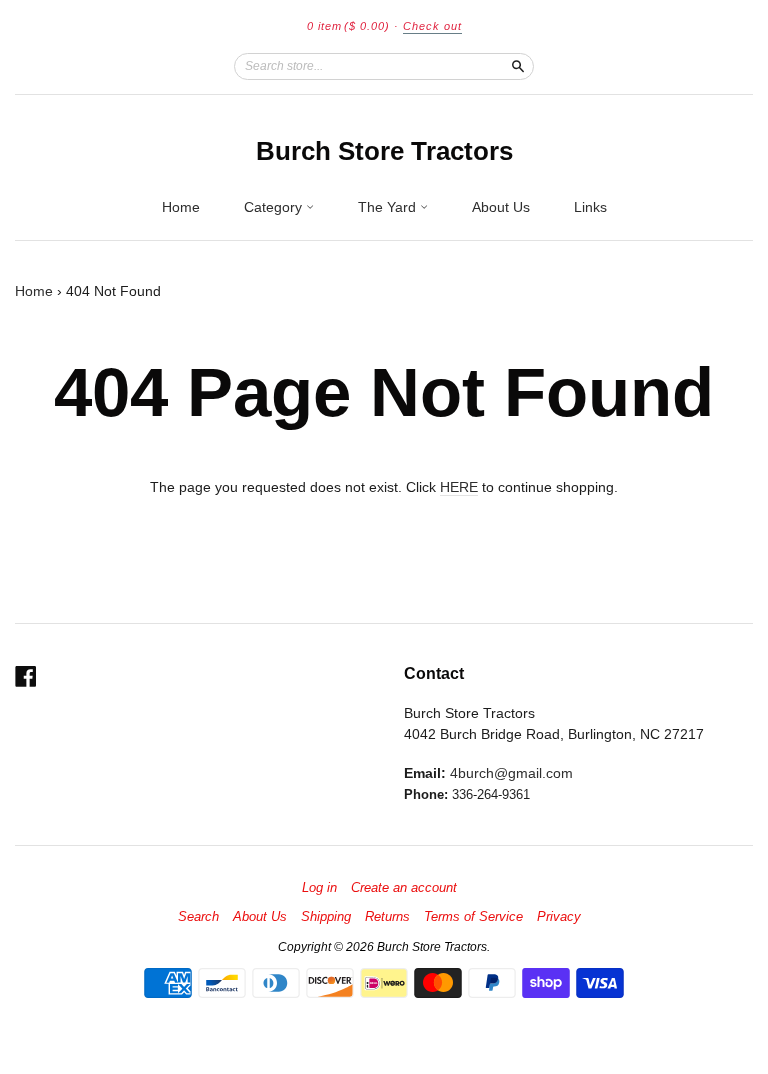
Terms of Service (473, 917)
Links (590, 207)
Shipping (326, 917)
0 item (348, 26)
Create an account (404, 888)
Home (181, 207)
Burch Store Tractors (384, 151)
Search (198, 917)
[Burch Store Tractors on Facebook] (26, 676)
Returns (387, 917)
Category (275, 207)
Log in (319, 888)
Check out (432, 26)
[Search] (518, 66)
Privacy (559, 917)
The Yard (389, 207)
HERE (459, 487)
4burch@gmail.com (511, 773)
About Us (501, 207)
